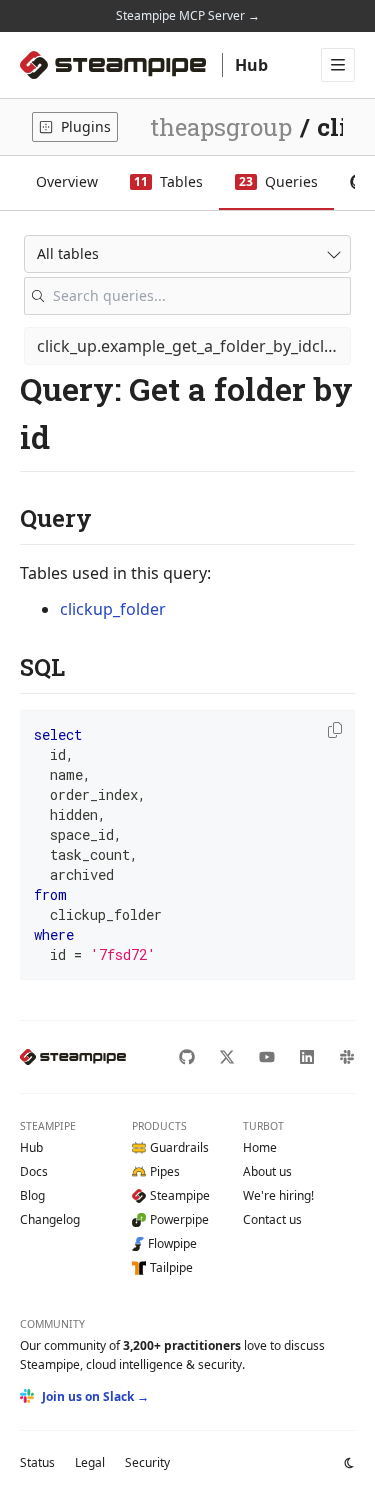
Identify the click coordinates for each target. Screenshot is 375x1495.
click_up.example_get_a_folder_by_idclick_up (194, 346)
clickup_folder (113, 609)
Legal (90, 1462)
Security (147, 1462)
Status (37, 1462)
